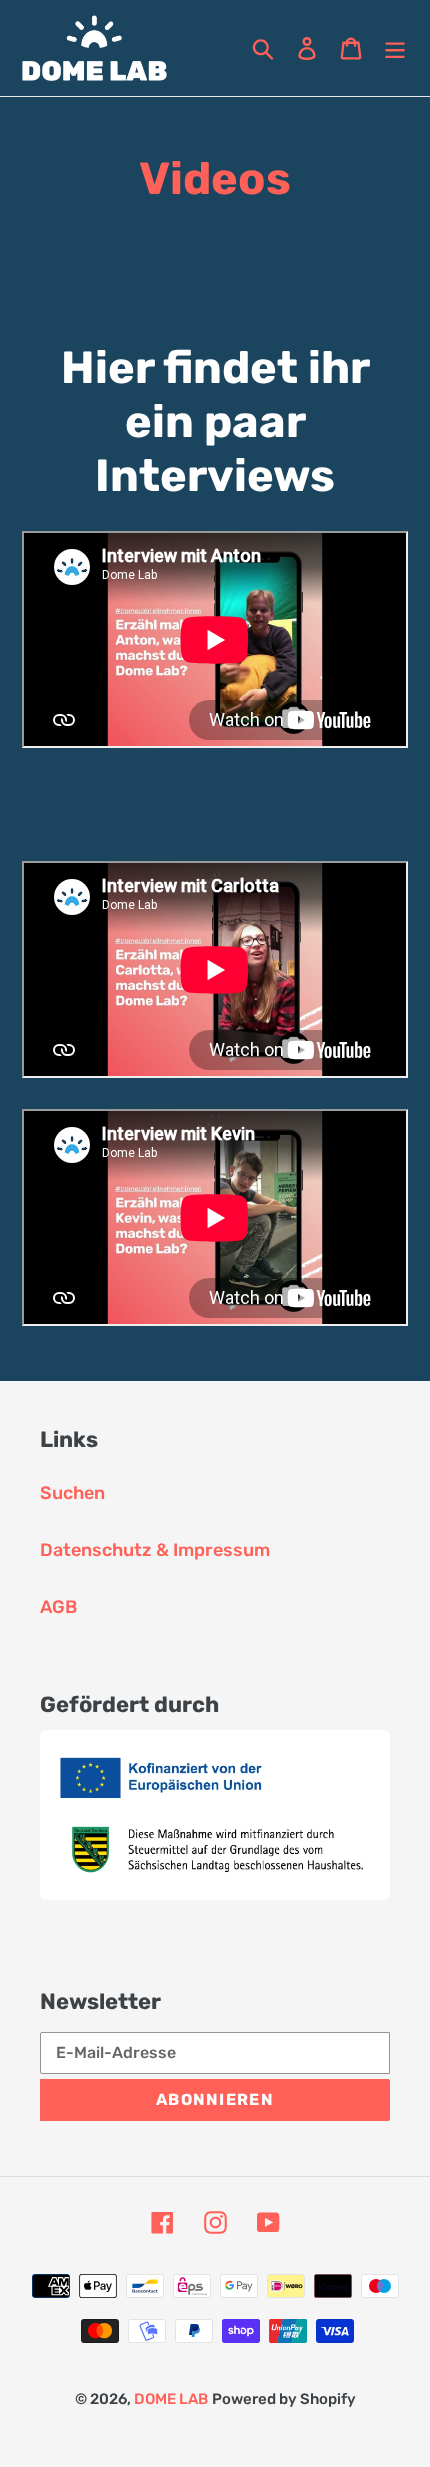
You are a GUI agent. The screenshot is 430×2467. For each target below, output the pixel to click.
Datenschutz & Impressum (155, 1550)
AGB (58, 1607)
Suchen (72, 1493)
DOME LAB (171, 2399)
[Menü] (395, 47)
